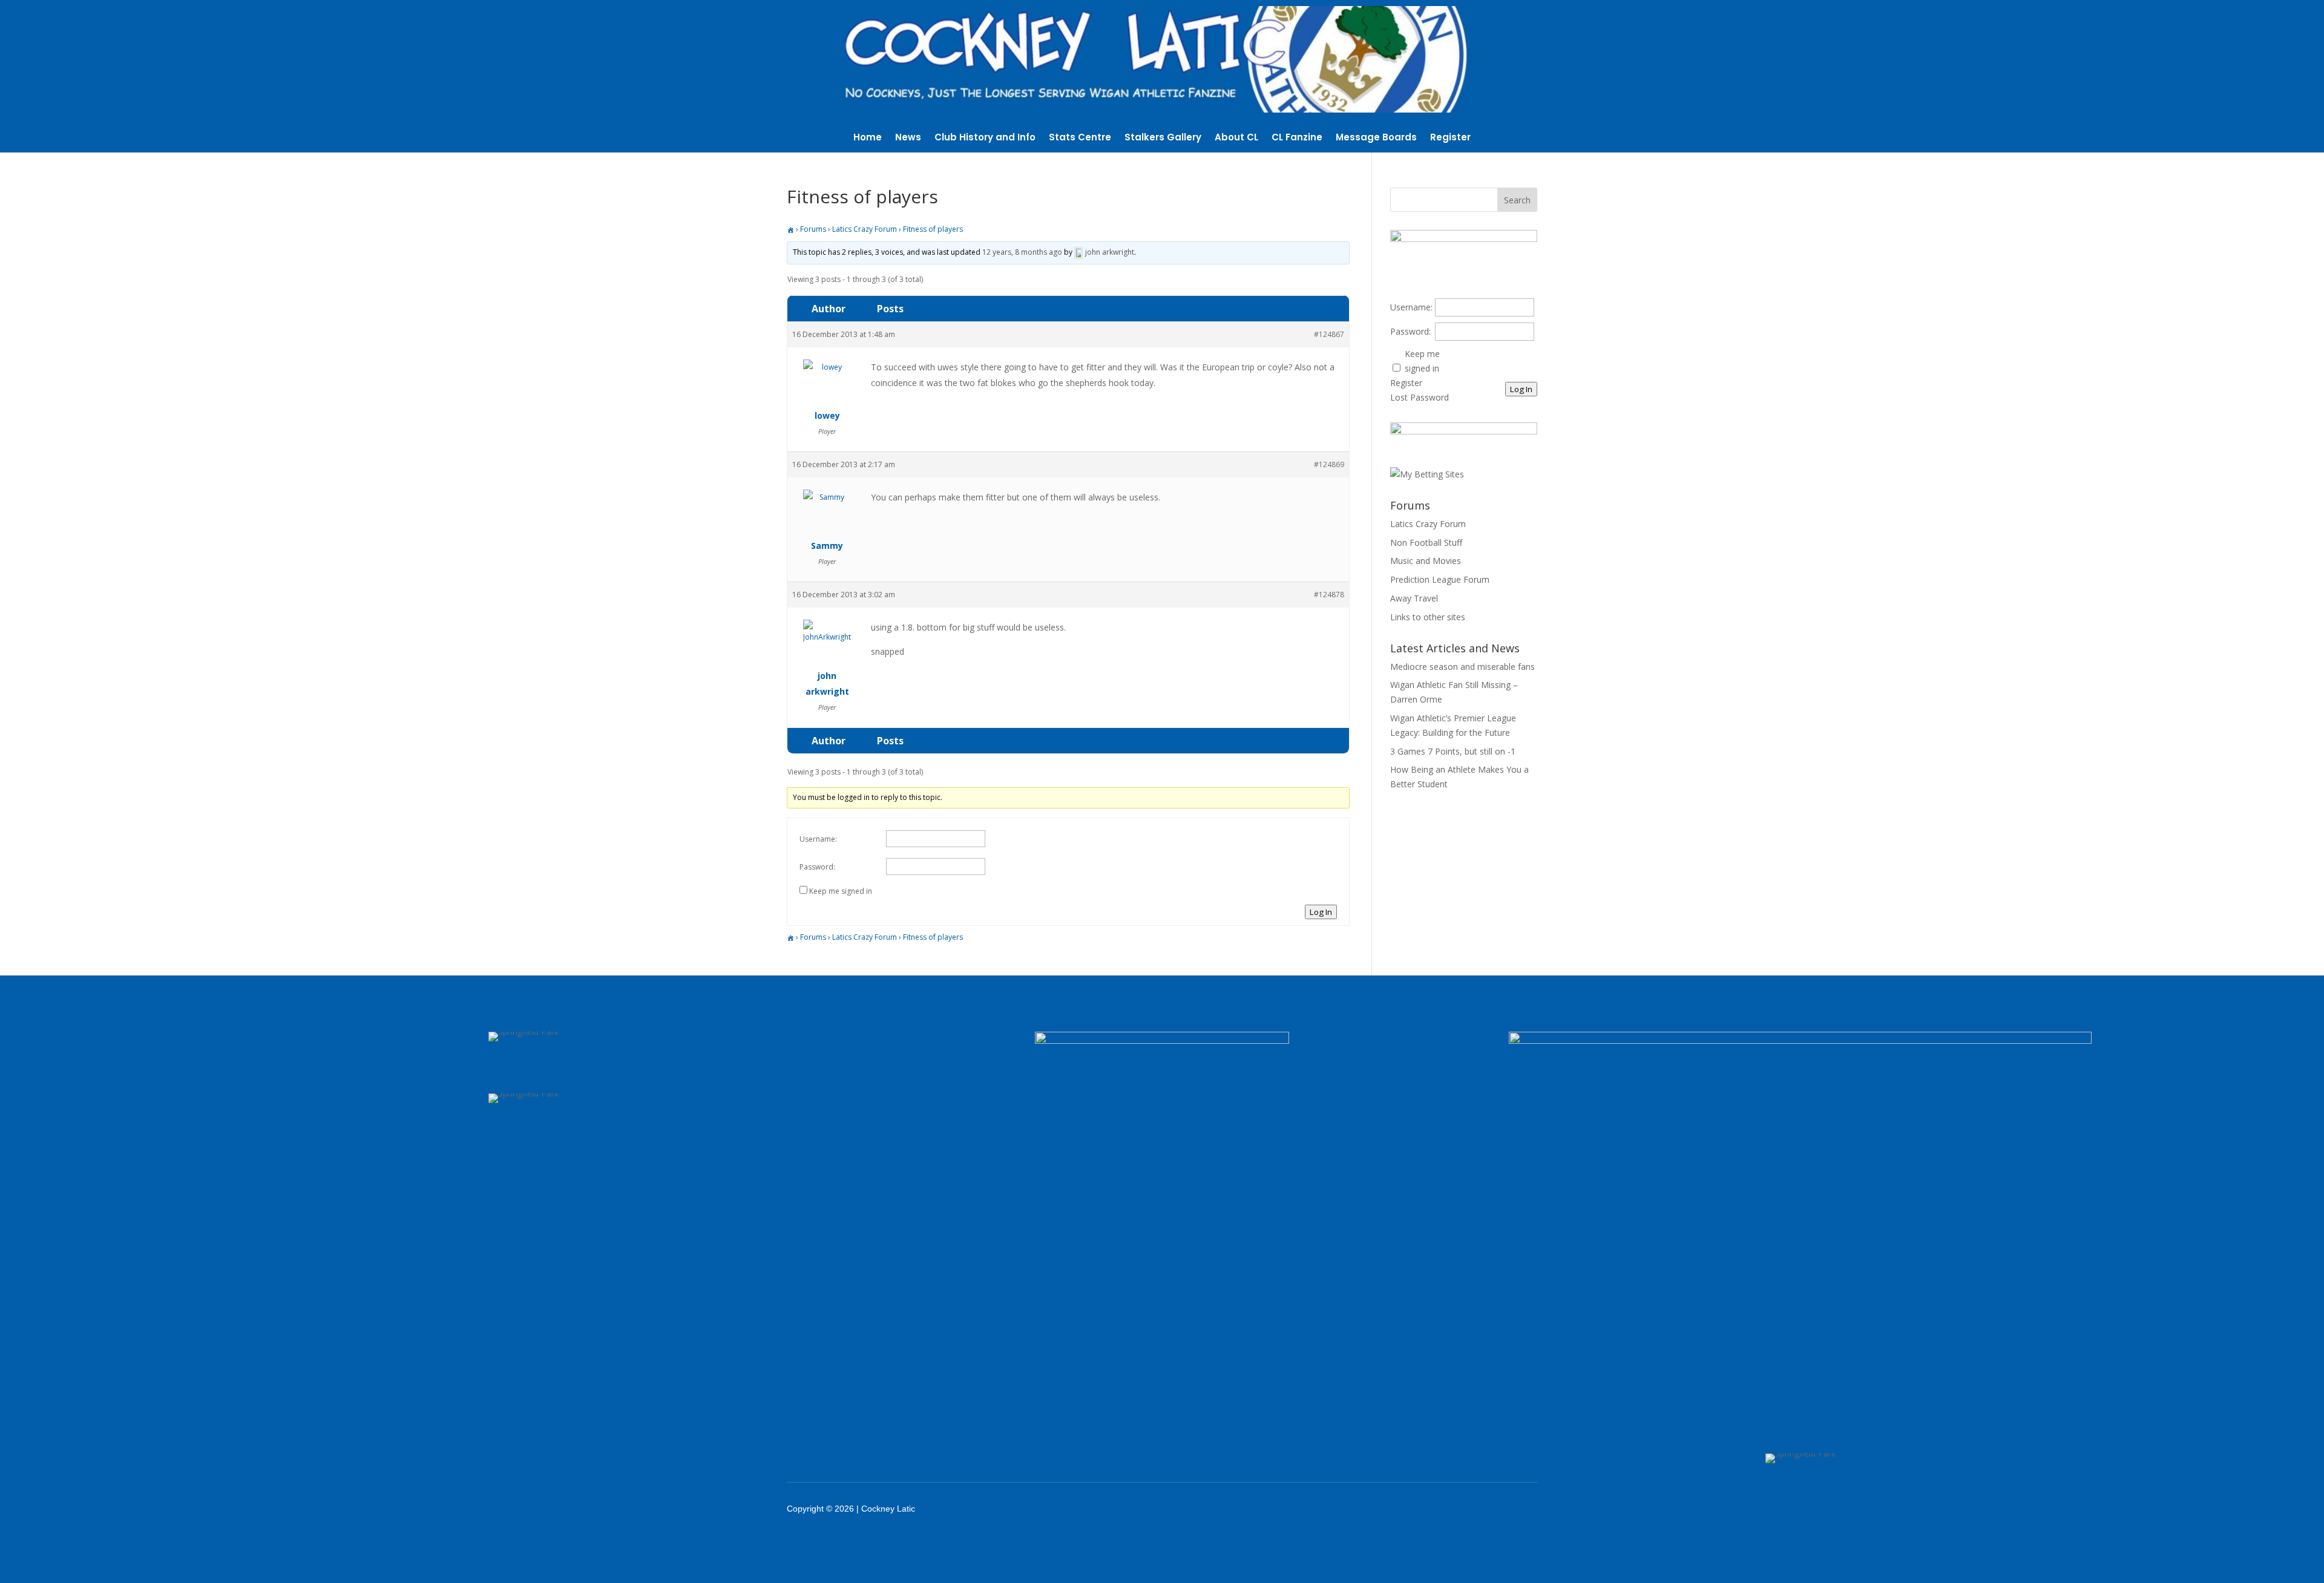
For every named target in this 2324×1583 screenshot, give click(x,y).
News (908, 138)
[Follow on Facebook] (1404, 1509)
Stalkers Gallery (1163, 138)
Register (1450, 138)
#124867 (1329, 334)
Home (868, 138)
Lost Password (1420, 397)
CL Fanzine (1297, 138)
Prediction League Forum (1440, 579)
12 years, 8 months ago (1022, 252)
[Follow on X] (1436, 1509)
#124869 (1329, 464)
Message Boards (1376, 138)
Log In (1321, 912)
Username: (818, 839)
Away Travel (1414, 598)
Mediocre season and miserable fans (1462, 667)
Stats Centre (1080, 138)
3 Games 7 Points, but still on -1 (1453, 751)
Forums (813, 229)
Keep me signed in (841, 891)
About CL (1236, 138)
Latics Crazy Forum (865, 229)
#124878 (1329, 595)
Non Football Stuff (1426, 542)
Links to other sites (1428, 617)
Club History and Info (985, 138)
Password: (817, 867)
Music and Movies (1426, 561)
